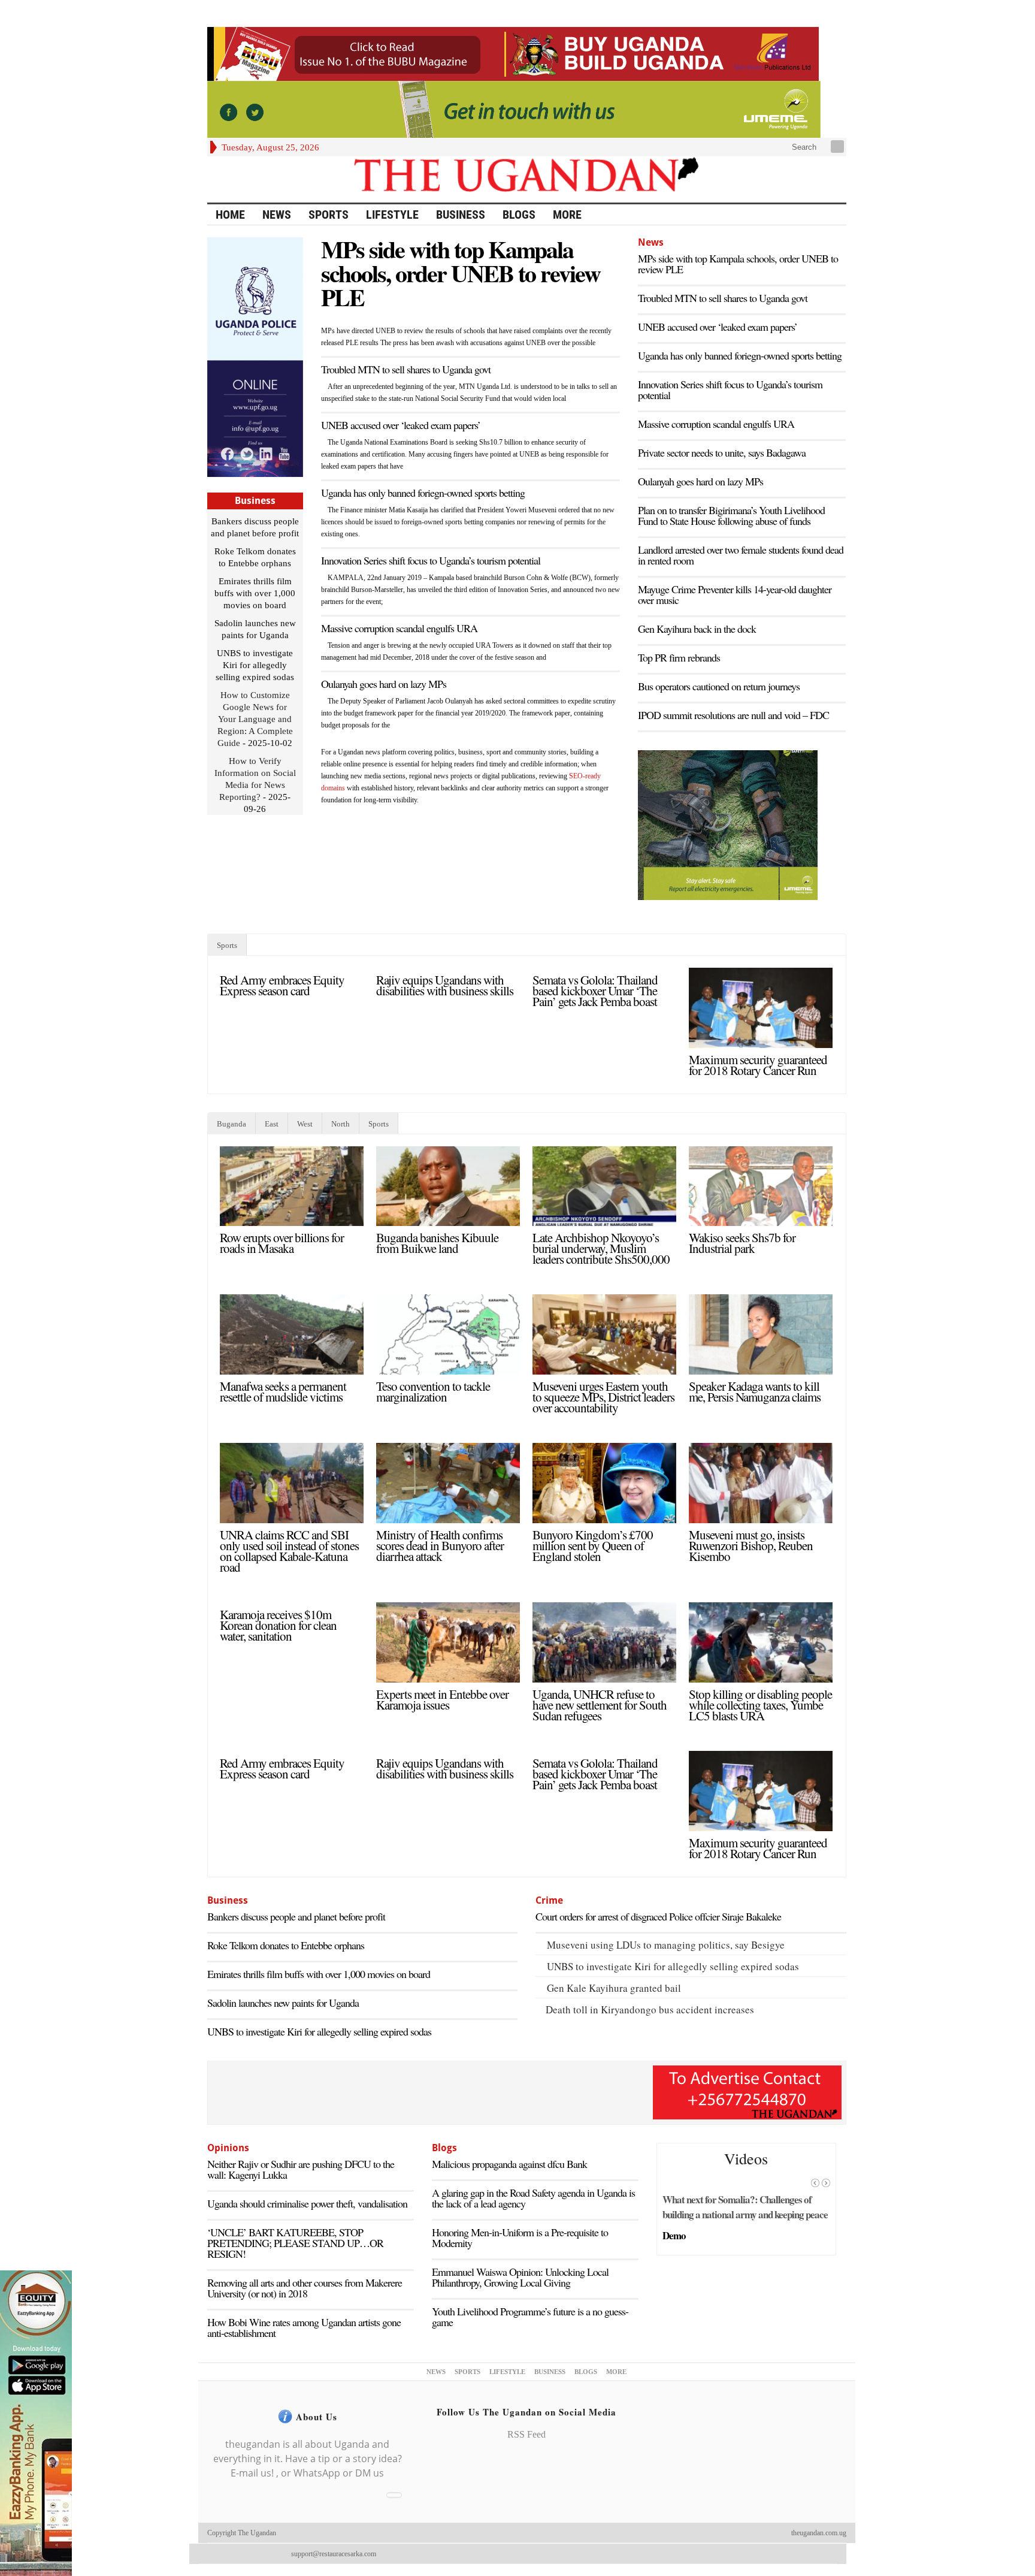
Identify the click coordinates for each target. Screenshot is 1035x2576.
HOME (230, 215)
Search (803, 147)
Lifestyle (392, 215)
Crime (549, 1900)
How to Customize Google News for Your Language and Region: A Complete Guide (255, 719)
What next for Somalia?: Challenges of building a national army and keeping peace (745, 2207)
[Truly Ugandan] (527, 179)
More (567, 215)
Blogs (519, 215)
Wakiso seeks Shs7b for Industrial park (742, 1243)
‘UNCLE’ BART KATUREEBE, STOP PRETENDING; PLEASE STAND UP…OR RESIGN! (295, 2243)
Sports (329, 215)
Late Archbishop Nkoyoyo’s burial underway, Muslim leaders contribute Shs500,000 (601, 1248)
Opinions (228, 2148)
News (277, 215)
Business (461, 215)
